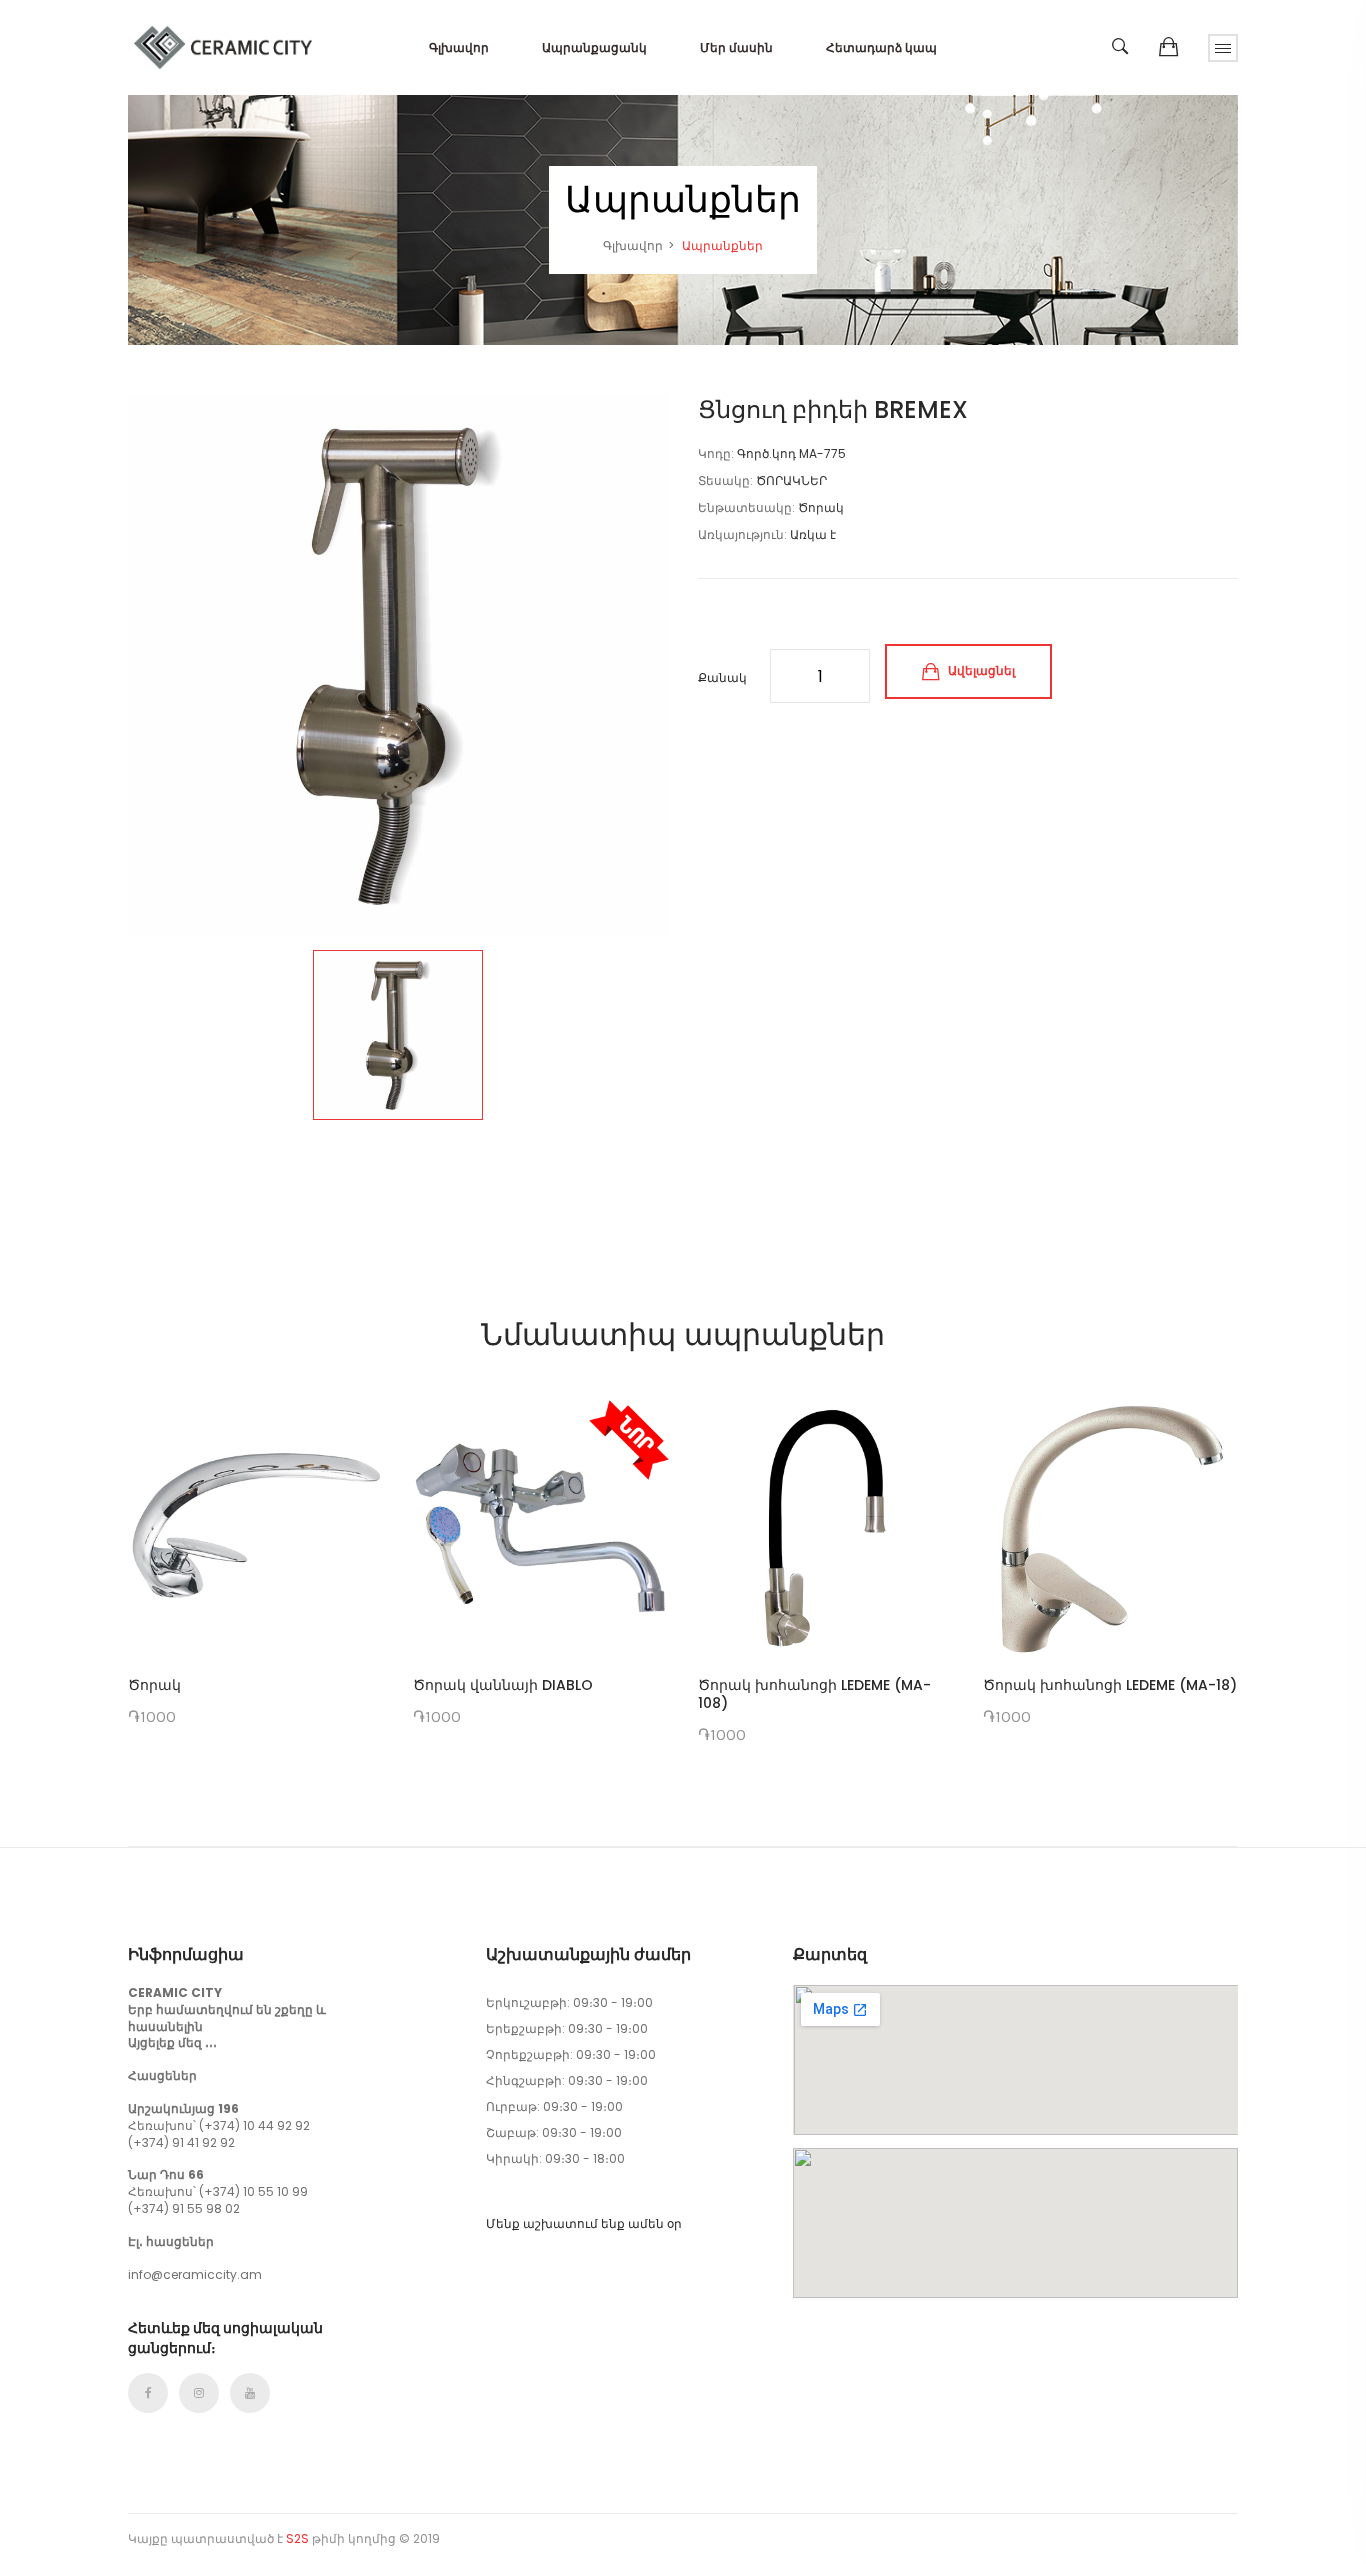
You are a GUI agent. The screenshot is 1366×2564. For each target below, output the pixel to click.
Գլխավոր (459, 47)
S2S (297, 2538)
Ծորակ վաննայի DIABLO (503, 1685)
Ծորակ (154, 1685)
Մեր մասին (736, 47)
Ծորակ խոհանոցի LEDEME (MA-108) (814, 1694)
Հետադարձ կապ (881, 47)
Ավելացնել (980, 670)
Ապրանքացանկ (594, 47)
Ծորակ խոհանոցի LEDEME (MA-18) (1110, 1685)
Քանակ (722, 677)
